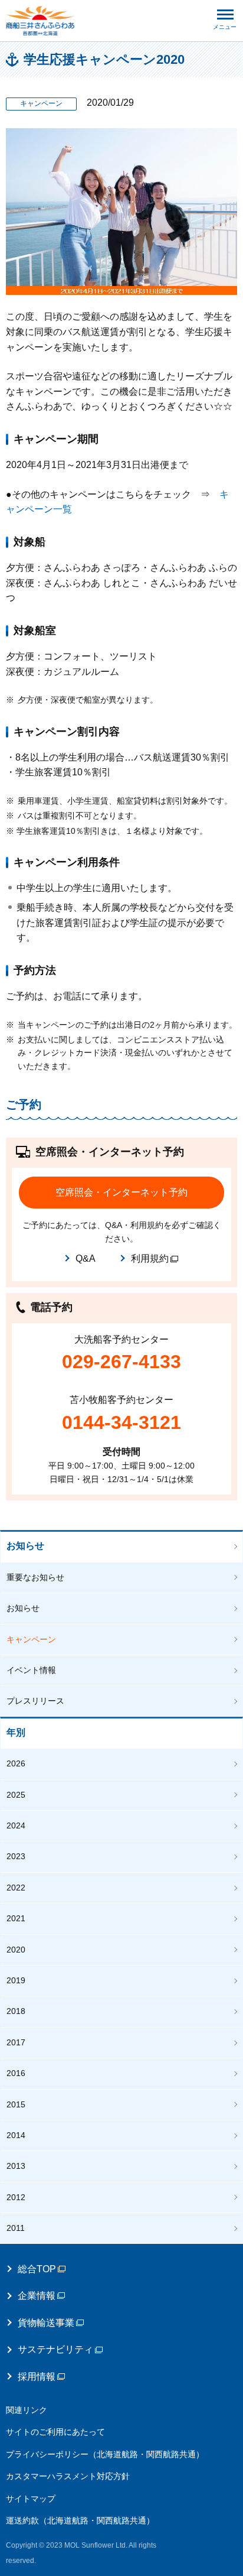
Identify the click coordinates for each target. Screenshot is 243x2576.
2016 (16, 2073)
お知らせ (25, 1546)
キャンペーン (31, 1639)
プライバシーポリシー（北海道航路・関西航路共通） (105, 2454)
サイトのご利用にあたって (55, 2432)
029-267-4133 (121, 1362)
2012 (16, 2197)
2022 (16, 1888)
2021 (16, 1918)
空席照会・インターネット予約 (121, 1192)
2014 (16, 2135)
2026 (16, 1763)
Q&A (86, 1258)
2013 (16, 2166)
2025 (16, 1795)
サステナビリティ (55, 2349)
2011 (16, 2228)
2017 (16, 2042)
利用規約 (150, 1258)
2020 (16, 1950)
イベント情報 (31, 1670)
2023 (16, 1856)
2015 (16, 2104)
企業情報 (37, 2296)
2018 (16, 2011)
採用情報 (37, 2377)
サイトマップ (31, 2499)
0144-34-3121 (121, 1422)
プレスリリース (35, 1701)
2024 (16, 1825)
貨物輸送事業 (46, 2323)
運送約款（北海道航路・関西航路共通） (80, 2520)
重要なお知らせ (35, 1577)
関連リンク (27, 2410)
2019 (16, 1980)
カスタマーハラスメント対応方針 (68, 2476)
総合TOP (37, 2269)
